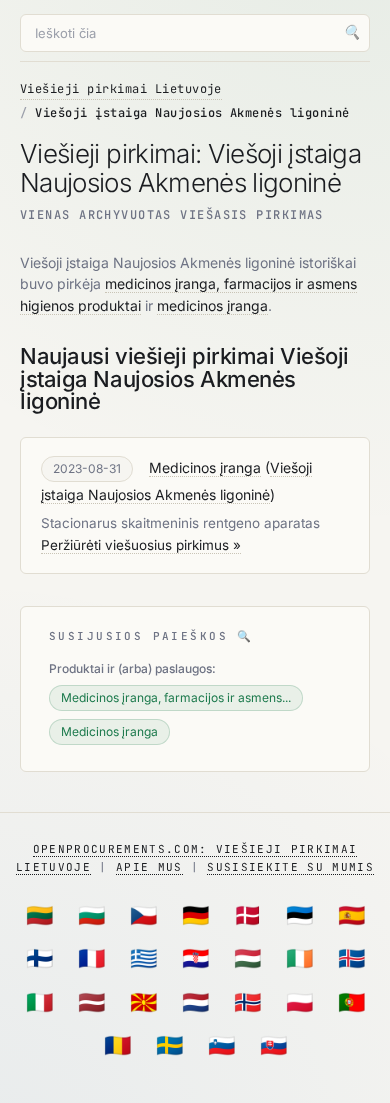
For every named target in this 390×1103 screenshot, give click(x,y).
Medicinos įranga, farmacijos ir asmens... (176, 697)
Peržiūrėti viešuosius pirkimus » (141, 545)
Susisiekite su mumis (290, 867)
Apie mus (149, 867)
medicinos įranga (212, 305)
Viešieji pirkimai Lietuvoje (121, 89)
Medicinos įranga (205, 467)
